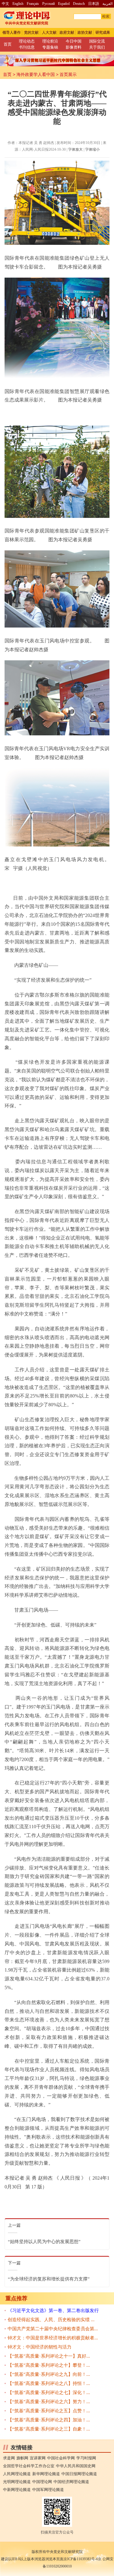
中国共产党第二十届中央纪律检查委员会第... (53, 2329)
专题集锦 (50, 47)
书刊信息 (27, 47)
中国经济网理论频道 (71, 2482)
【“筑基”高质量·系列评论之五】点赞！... (49, 2411)
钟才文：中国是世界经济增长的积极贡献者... (53, 2338)
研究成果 (103, 32)
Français (33, 4)
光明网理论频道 (17, 2482)
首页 (8, 44)
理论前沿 (50, 41)
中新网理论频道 (17, 2490)
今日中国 (74, 41)
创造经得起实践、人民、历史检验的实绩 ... (51, 2320)
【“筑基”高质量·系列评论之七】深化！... (49, 2393)
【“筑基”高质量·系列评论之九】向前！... (49, 2374)
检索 (106, 16)
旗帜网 (22, 2458)
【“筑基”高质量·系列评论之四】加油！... (49, 2420)
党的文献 (31, 32)
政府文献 (67, 32)
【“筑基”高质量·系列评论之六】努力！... (49, 2402)
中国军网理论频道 (48, 2490)
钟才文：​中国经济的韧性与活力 (40, 2347)
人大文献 (49, 32)
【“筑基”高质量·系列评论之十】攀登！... (49, 2365)
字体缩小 (92, 149)
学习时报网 (86, 2458)
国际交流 (97, 41)
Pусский (48, 4)
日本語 (94, 4)
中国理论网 (42, 2482)
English (18, 4)
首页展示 (68, 74)
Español (64, 4)
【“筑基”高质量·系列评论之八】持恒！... (49, 2383)
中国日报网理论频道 (79, 2474)
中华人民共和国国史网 (76, 2466)
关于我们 (97, 47)
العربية (107, 4)
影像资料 (74, 47)
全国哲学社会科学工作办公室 (29, 2466)
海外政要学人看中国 (36, 74)
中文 (5, 4)
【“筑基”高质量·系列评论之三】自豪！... (49, 2429)
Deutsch (79, 4)
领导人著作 (12, 32)
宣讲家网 (38, 2458)
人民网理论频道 (17, 2474)
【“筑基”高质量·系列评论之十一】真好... (49, 2356)
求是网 (9, 2458)
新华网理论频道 (46, 2474)
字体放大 (75, 149)
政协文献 (85, 32)
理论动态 (27, 41)
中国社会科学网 (61, 2458)
